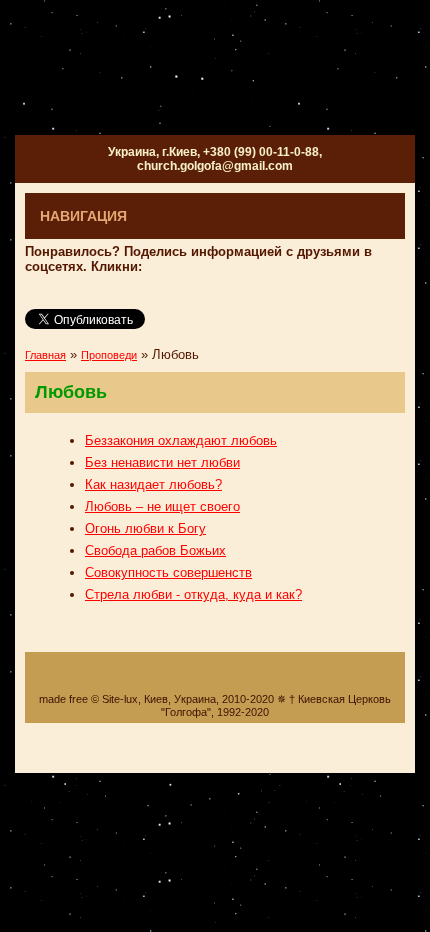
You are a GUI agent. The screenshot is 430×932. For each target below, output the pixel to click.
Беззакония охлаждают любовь (181, 440)
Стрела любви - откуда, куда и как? (193, 594)
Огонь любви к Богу (145, 528)
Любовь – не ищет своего (162, 506)
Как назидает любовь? (153, 484)
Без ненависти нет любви (162, 462)
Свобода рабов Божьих (155, 550)
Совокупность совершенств (168, 572)
